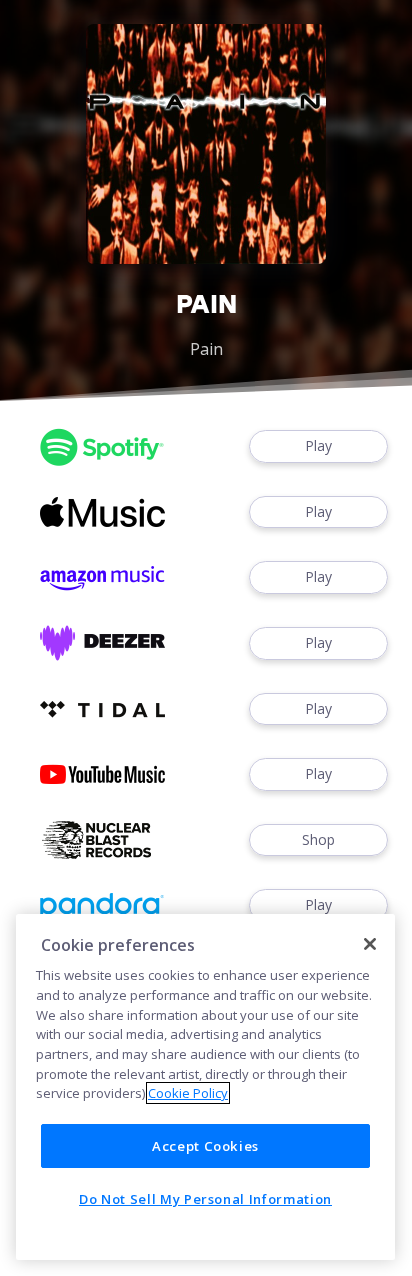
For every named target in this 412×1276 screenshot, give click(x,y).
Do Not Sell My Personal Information (205, 1199)
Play (318, 445)
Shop (318, 839)
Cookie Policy (188, 1093)
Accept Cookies (205, 1146)
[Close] (370, 944)
